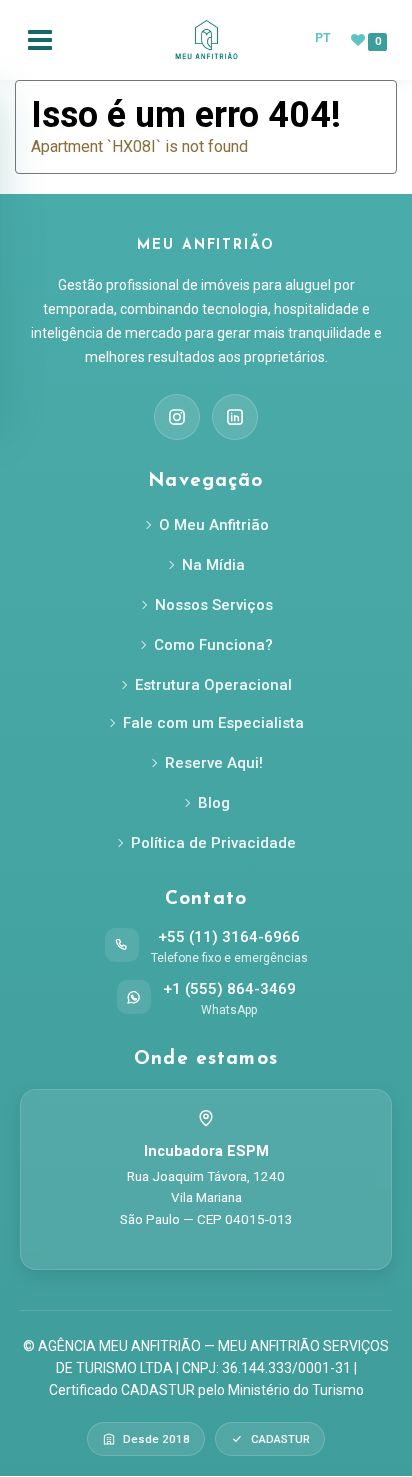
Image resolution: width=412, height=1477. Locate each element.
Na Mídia (213, 565)
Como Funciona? (213, 645)
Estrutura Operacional (213, 685)
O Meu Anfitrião (214, 525)
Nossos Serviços (214, 605)
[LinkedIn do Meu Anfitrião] (235, 417)
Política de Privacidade (213, 843)
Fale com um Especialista (213, 723)
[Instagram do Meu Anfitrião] (177, 417)
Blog (214, 803)
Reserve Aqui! (214, 763)
